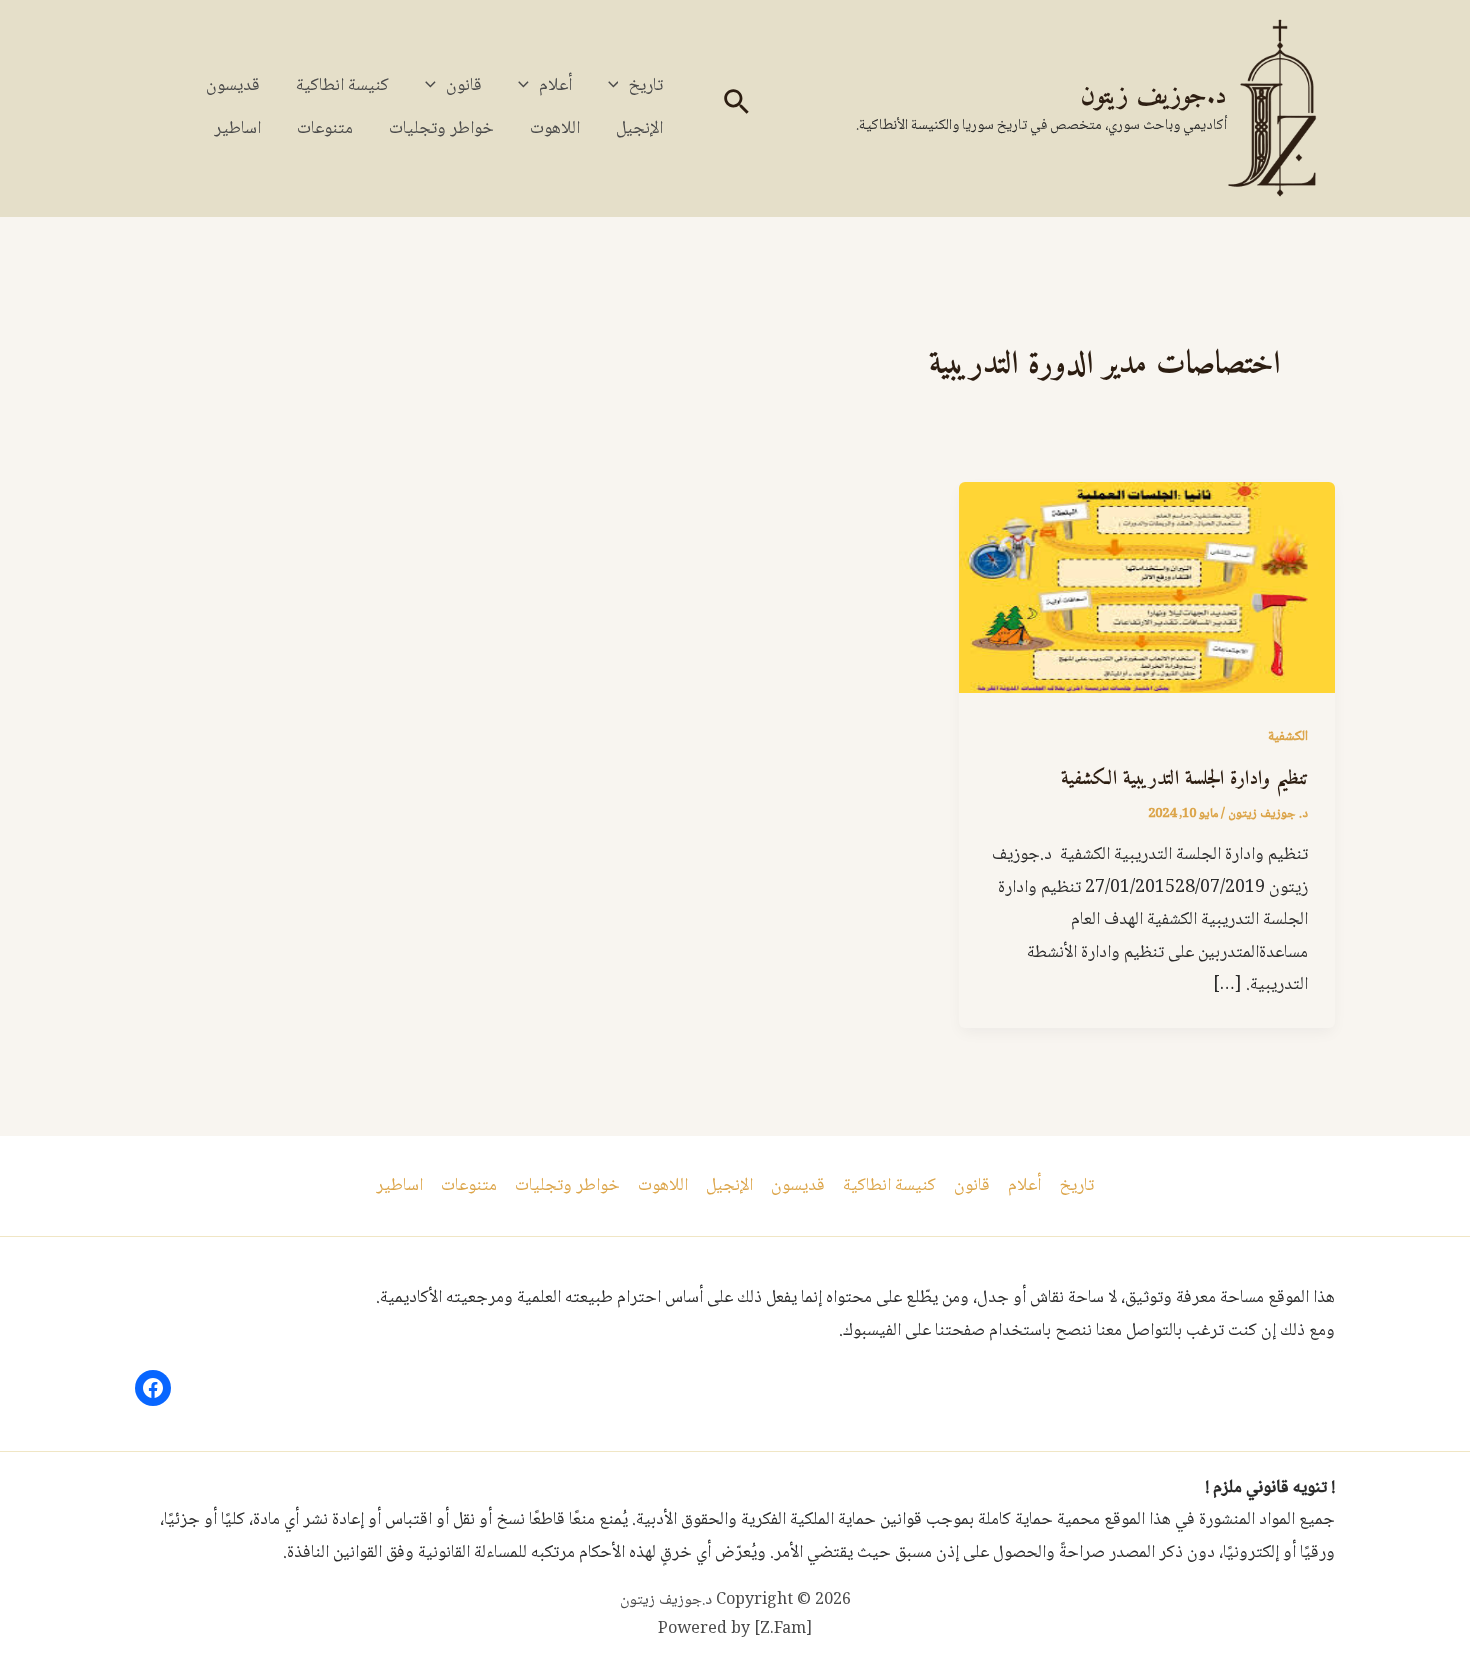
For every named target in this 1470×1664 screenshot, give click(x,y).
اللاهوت (555, 129)
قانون (464, 86)
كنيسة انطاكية (342, 86)
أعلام (555, 86)
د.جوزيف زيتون (1153, 96)
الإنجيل (639, 129)
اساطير (237, 129)
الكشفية (1288, 737)
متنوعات (325, 129)
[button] (734, 108)
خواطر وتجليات (441, 129)
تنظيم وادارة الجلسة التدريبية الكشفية (1184, 779)
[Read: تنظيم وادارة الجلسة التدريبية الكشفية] (1147, 589)
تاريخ (645, 86)
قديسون (233, 86)
